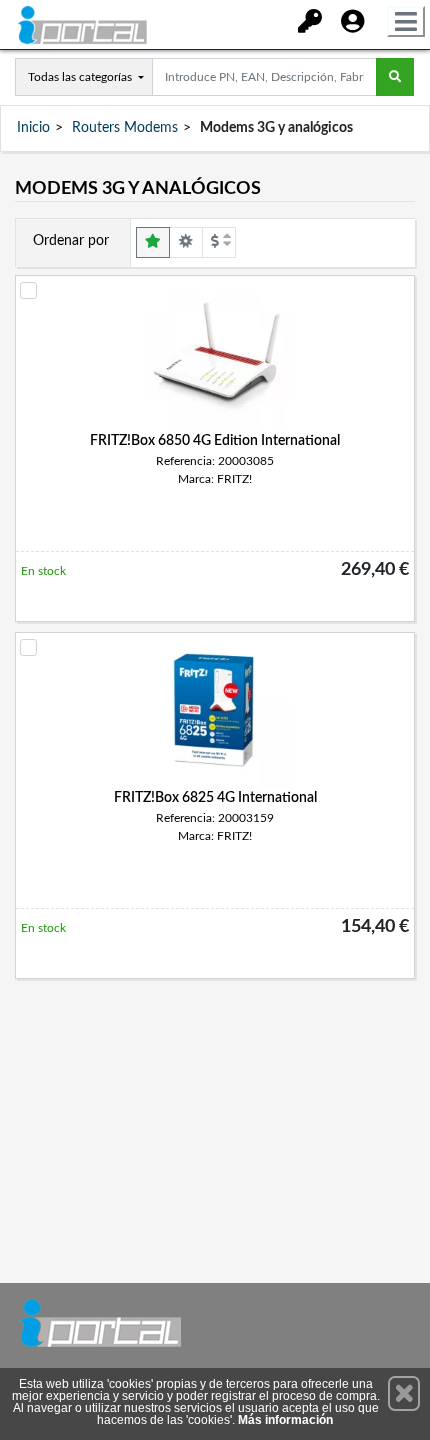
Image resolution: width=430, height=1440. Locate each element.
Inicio (33, 128)
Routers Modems (125, 128)
